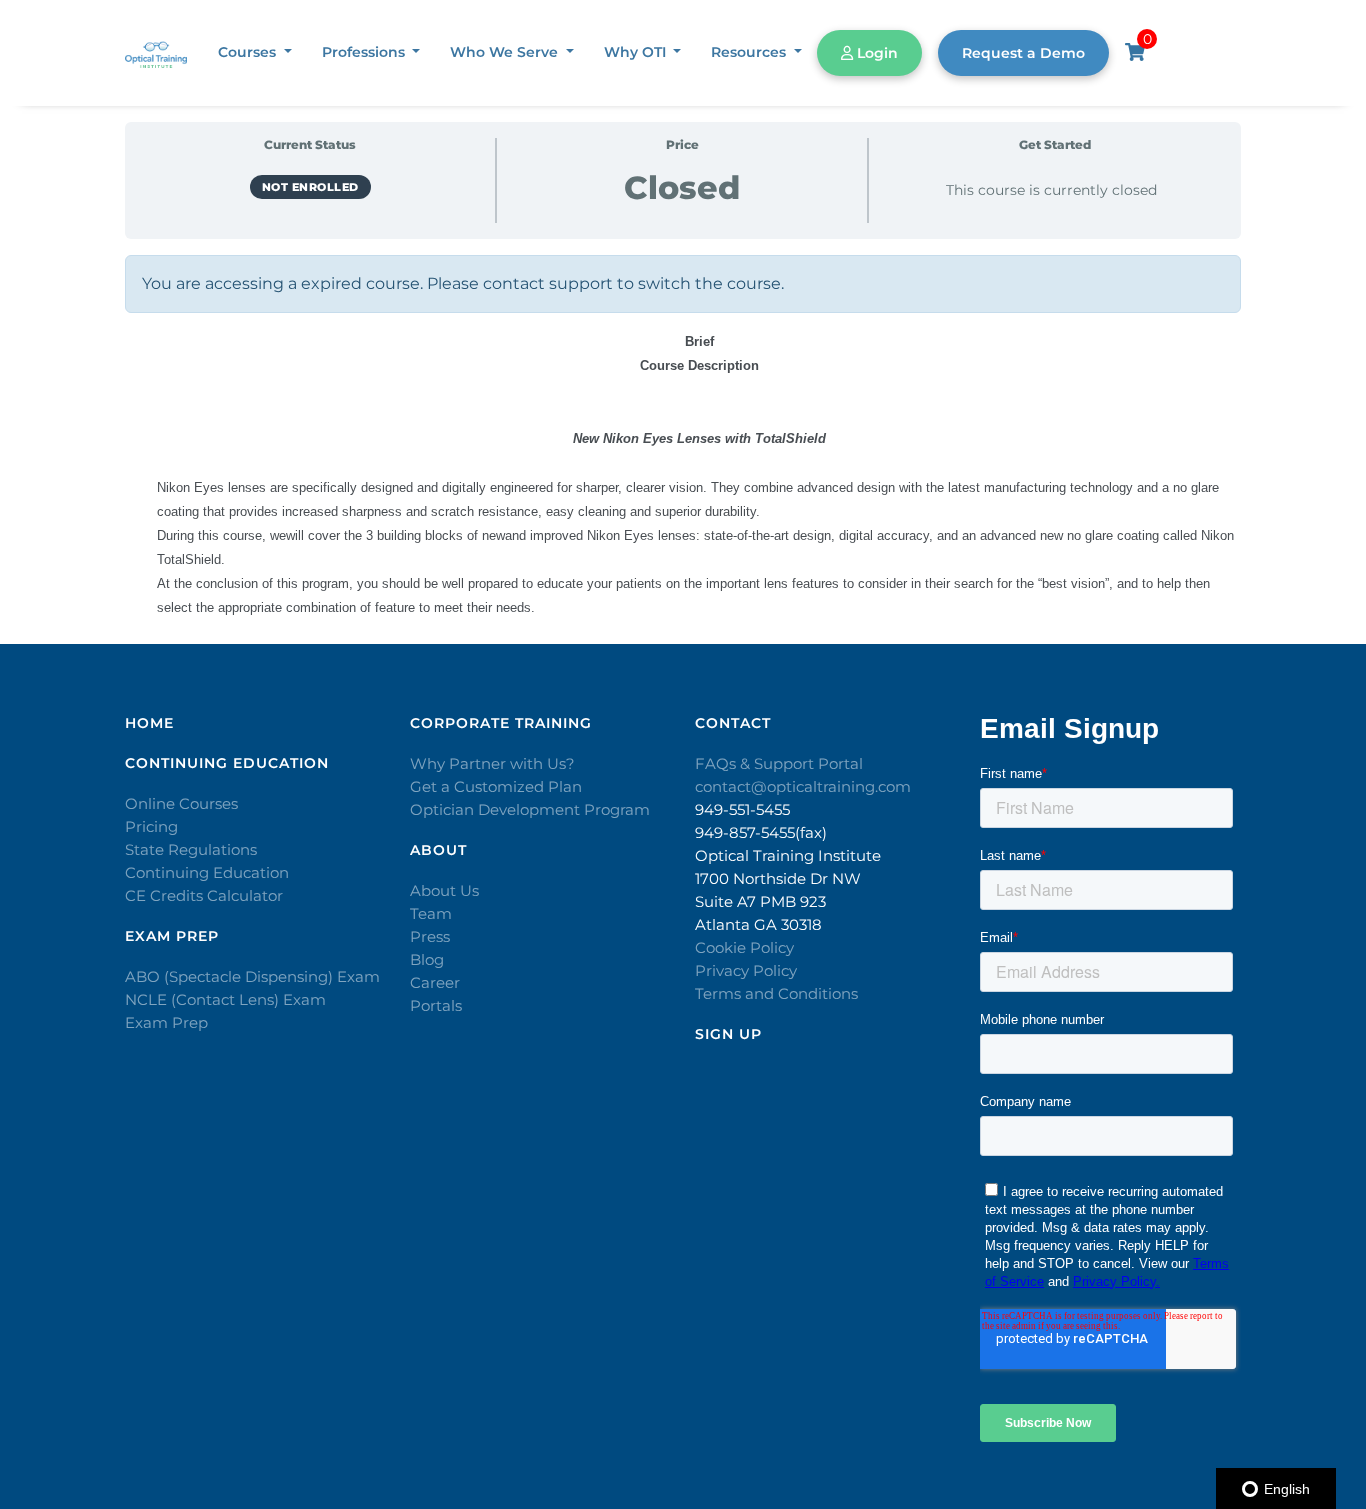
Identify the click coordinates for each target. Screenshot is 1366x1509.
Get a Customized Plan (496, 786)
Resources (750, 52)
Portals (436, 1005)
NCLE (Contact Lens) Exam (225, 999)
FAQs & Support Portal (779, 763)
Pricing (151, 826)
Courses (249, 52)
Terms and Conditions (776, 993)
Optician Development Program (530, 809)
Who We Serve (506, 52)
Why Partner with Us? (492, 763)
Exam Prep (166, 1022)
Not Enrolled (310, 187)
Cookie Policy (744, 947)
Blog (427, 959)
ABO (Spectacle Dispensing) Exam (252, 976)
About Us (444, 890)
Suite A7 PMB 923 (760, 901)
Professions (365, 52)
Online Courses (181, 803)
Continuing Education (207, 872)
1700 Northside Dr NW (778, 878)
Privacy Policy (746, 970)
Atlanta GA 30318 (758, 924)
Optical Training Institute (788, 855)
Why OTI (637, 52)
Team (431, 913)
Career (435, 982)
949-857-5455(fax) (761, 832)
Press (430, 936)
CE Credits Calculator (204, 895)
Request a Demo (1023, 53)
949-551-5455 (742, 809)
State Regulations (191, 849)
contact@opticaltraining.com (803, 786)
